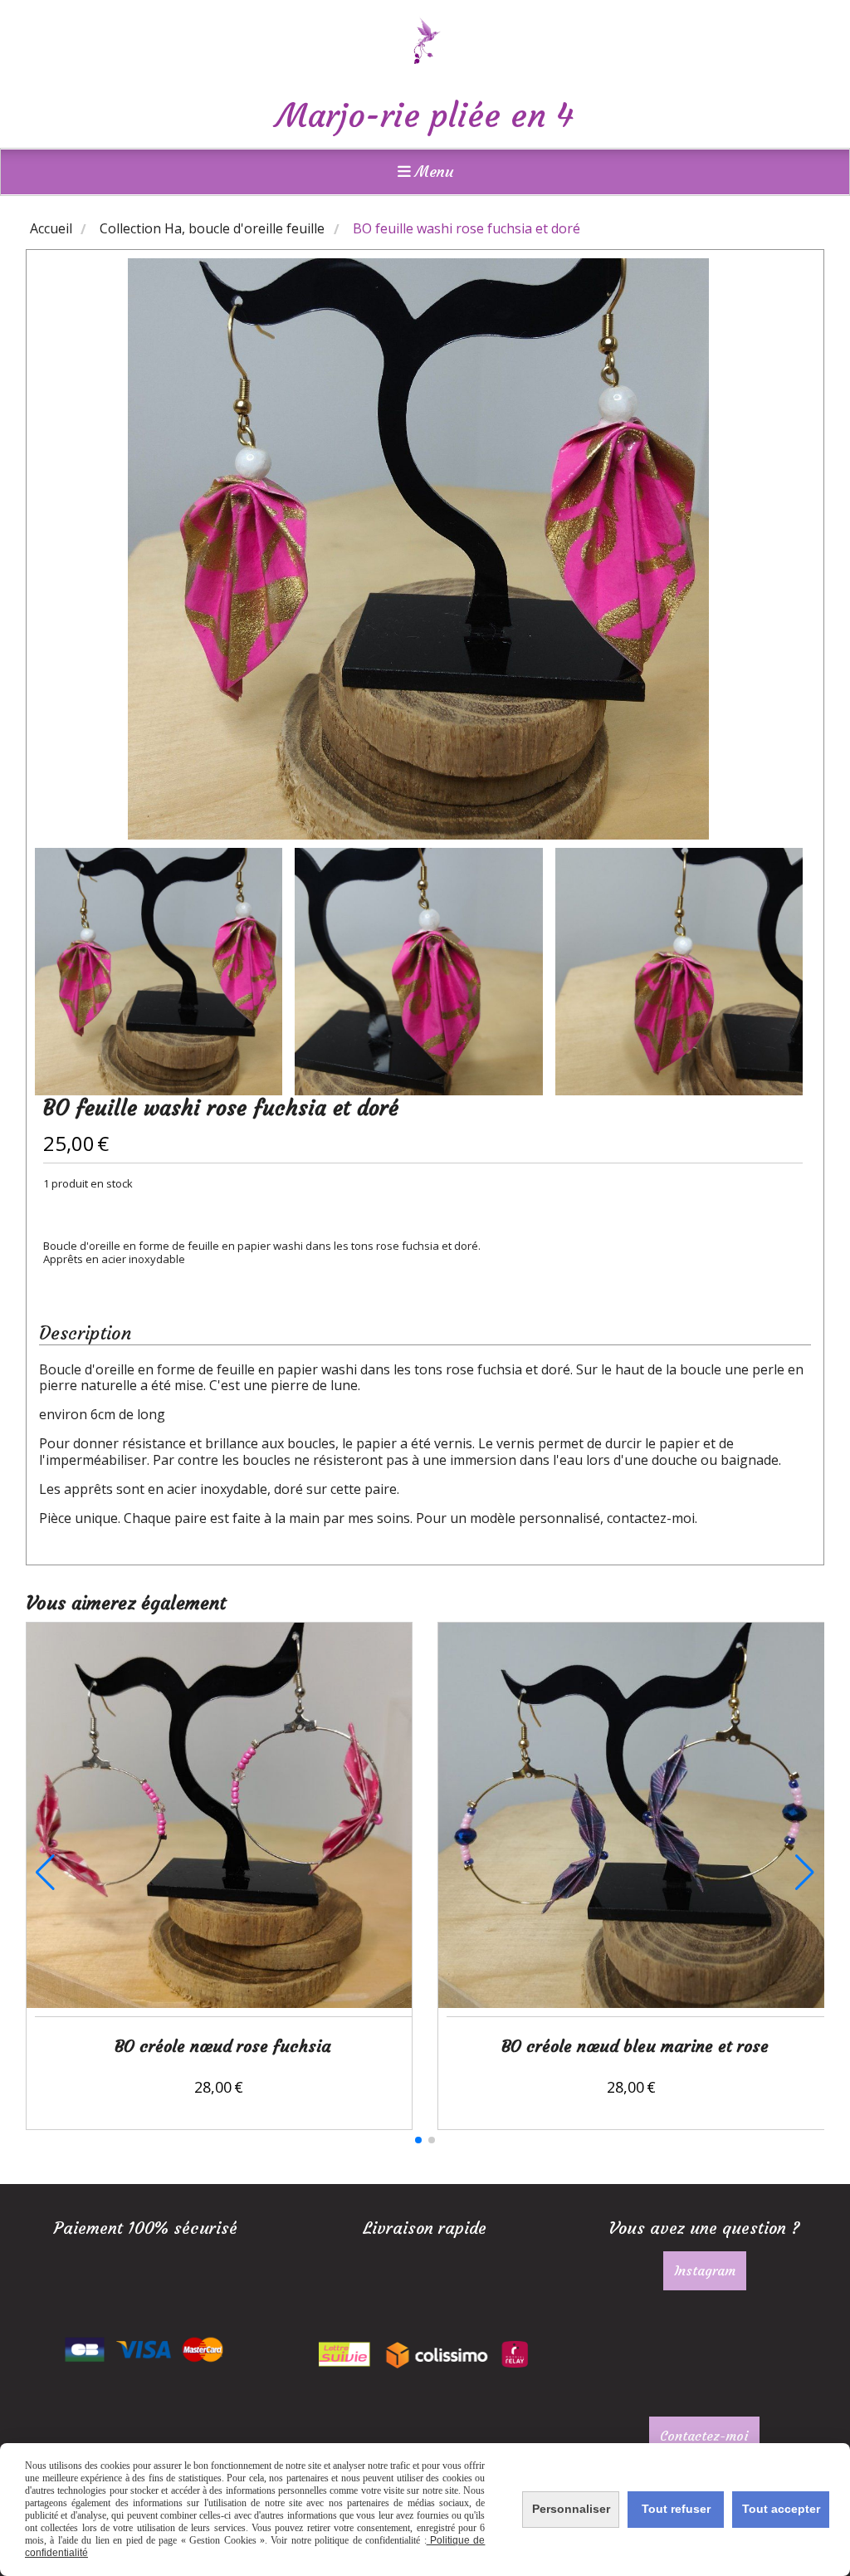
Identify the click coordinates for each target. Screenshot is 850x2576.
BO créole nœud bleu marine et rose (635, 2046)
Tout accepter (781, 2509)
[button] (418, 2140)
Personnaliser (571, 2509)
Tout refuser (676, 2509)
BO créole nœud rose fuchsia (223, 2046)
